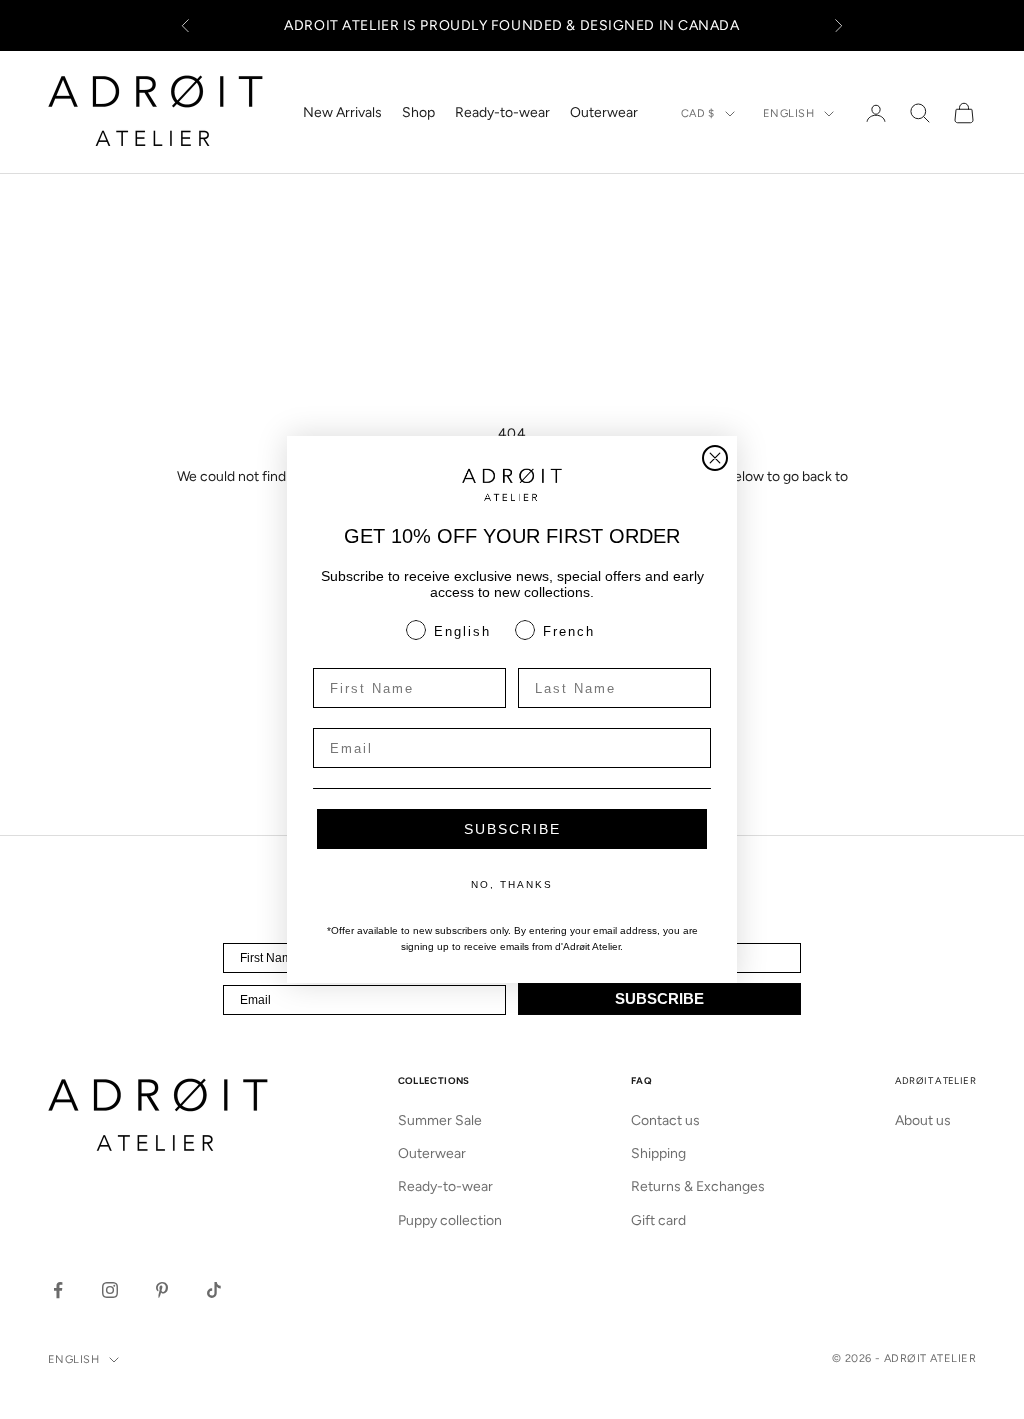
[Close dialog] (715, 458)
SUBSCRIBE (512, 829)
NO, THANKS (512, 884)
